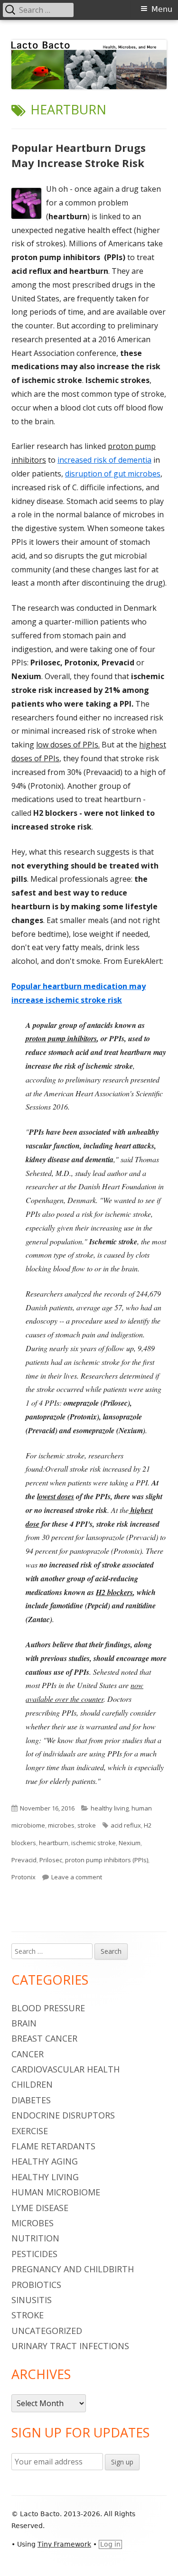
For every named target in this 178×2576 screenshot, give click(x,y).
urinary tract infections (70, 2346)
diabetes (31, 2100)
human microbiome (56, 2192)
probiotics (36, 2285)
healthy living (110, 1808)
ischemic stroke (94, 1843)
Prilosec (51, 1860)
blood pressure (48, 2008)
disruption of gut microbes (113, 474)
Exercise (30, 2131)
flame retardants (53, 2146)
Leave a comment (77, 1877)
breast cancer (44, 2038)
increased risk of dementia (104, 460)
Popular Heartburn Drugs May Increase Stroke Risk (79, 155)
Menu (162, 9)
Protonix (23, 1877)
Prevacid (24, 1860)
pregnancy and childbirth (73, 2269)
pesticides (34, 2254)
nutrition (35, 2238)
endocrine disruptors (63, 2115)
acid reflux (126, 1825)
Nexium (130, 1843)
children (32, 2084)
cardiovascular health (66, 2069)
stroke (87, 1825)
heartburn (54, 1843)
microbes (61, 1825)
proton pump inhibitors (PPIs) (107, 1860)
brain (24, 2023)
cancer (28, 2054)
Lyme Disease (40, 2208)
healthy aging (45, 2161)
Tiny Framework (64, 2544)
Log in (110, 2544)
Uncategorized (47, 2331)
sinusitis (32, 2300)
